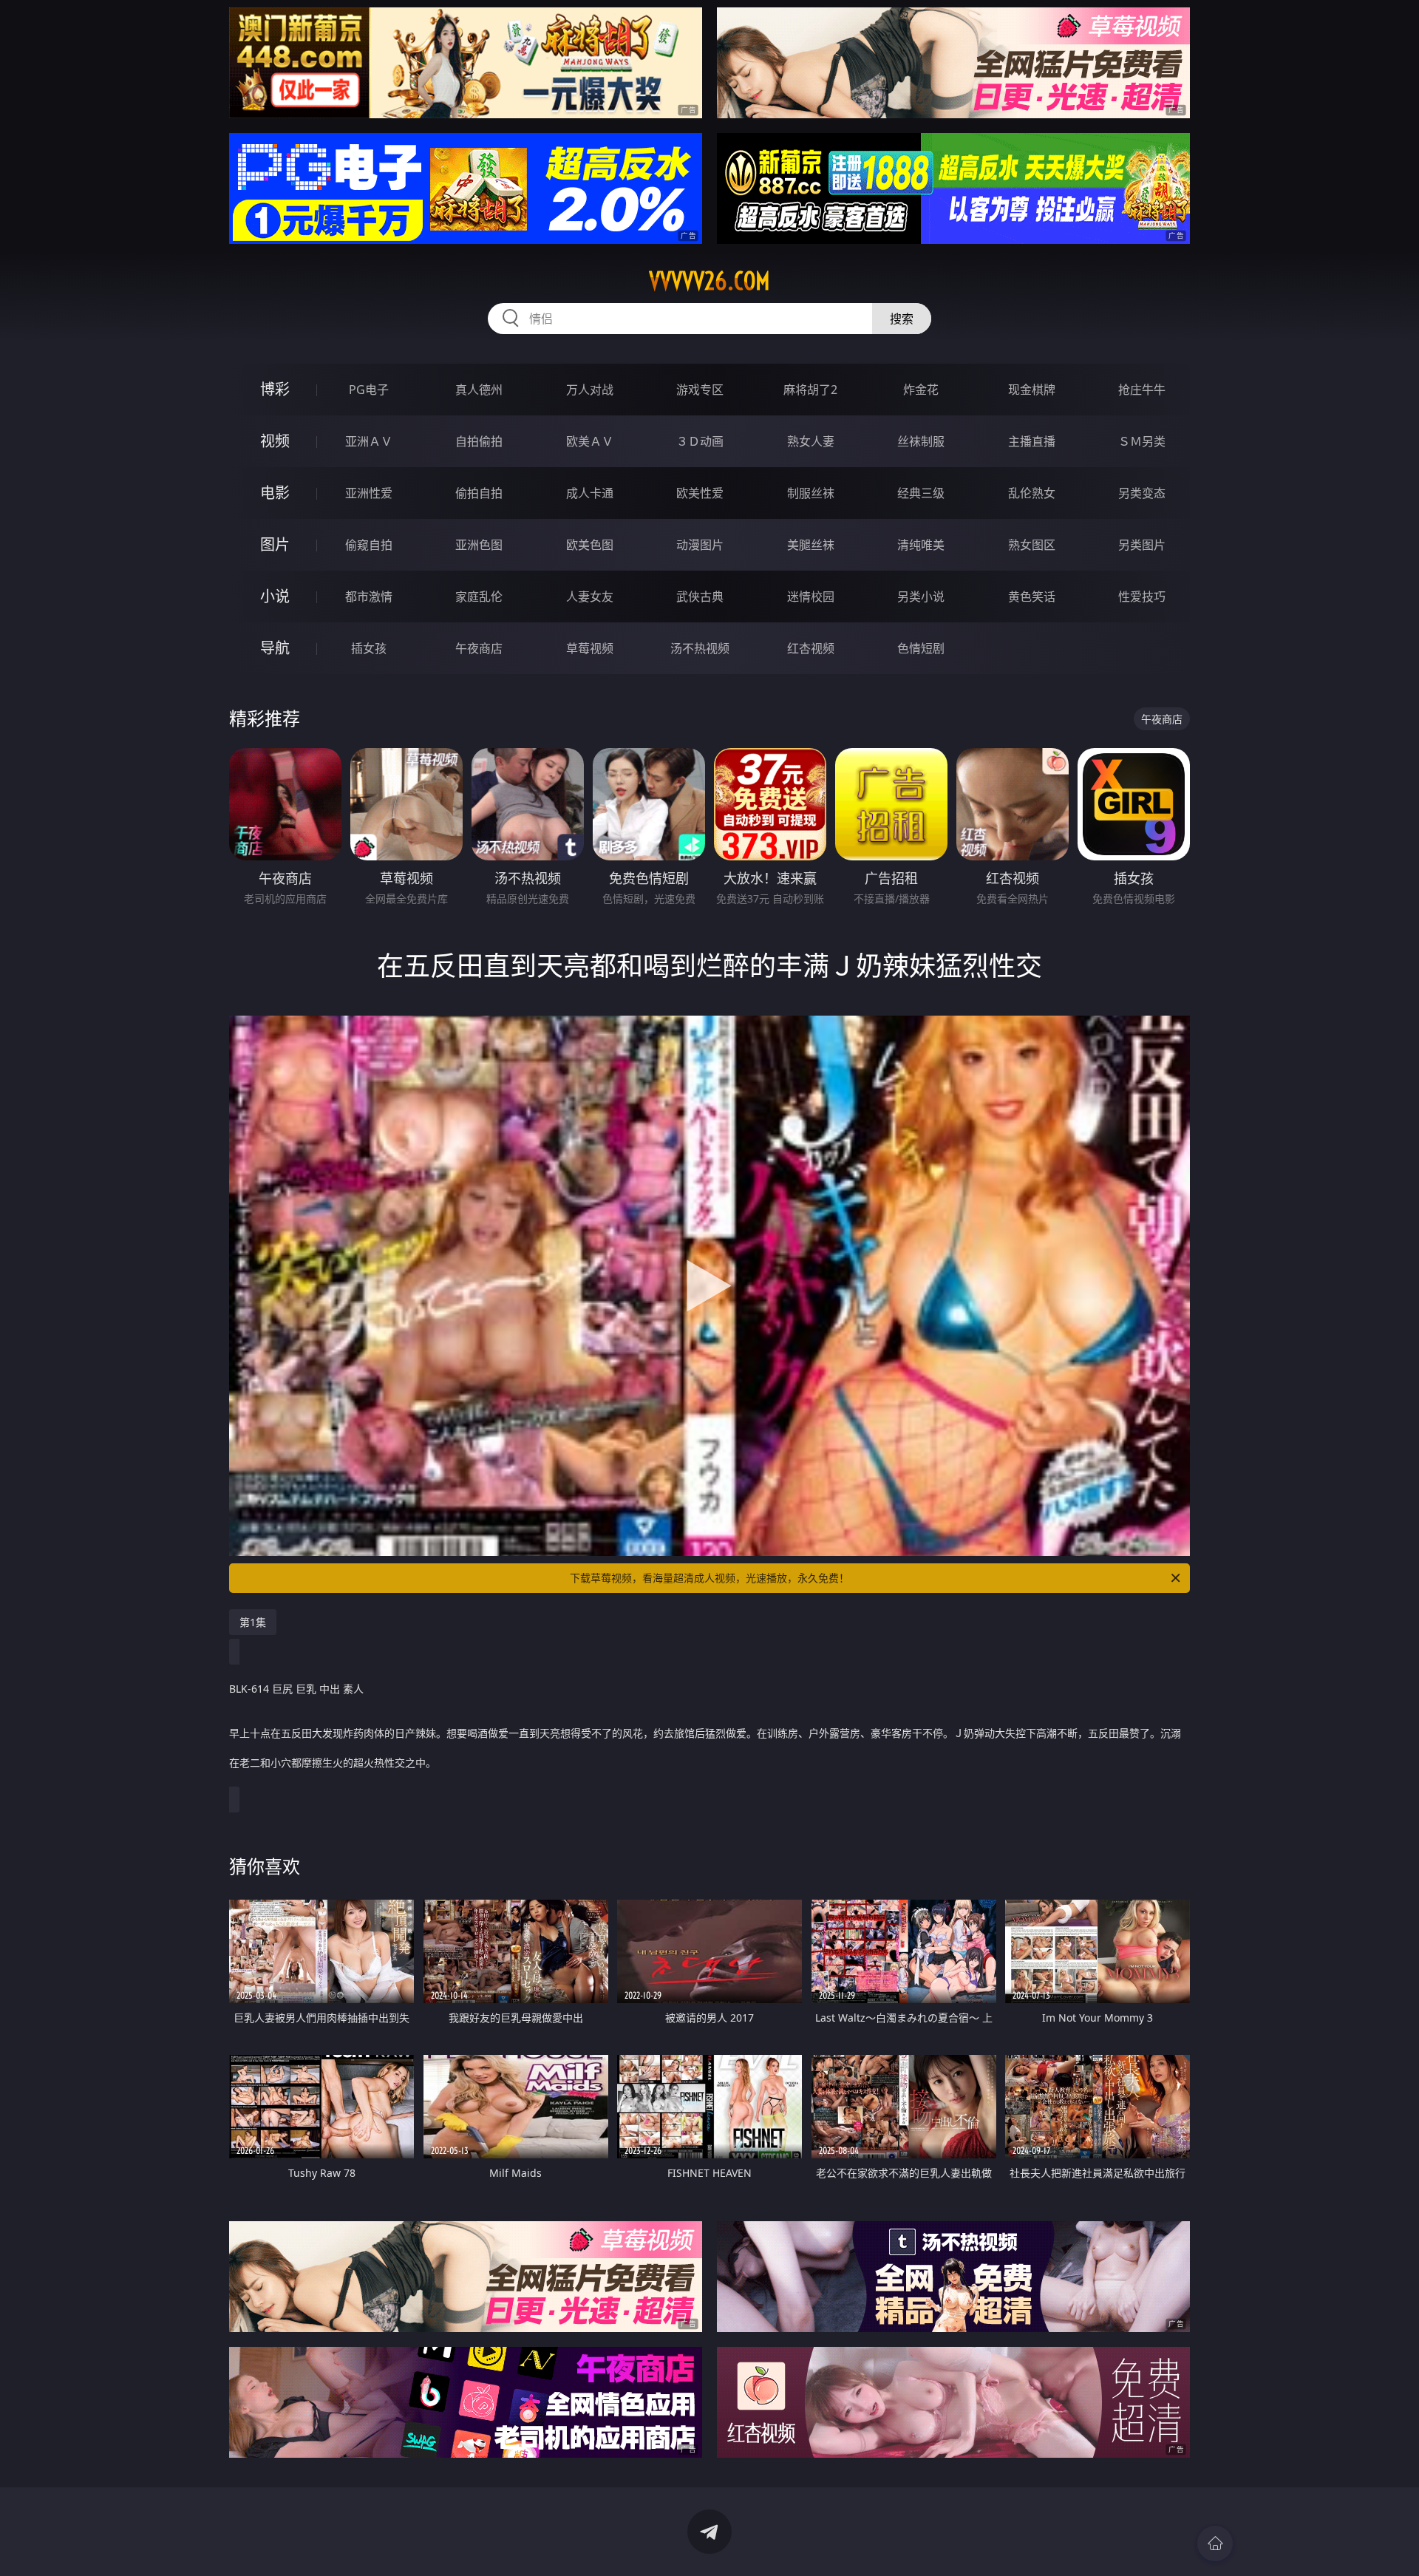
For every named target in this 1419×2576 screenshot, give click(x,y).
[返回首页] (1215, 2543)
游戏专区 (700, 390)
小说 (275, 596)
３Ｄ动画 (700, 441)
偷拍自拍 (479, 493)
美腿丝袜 (811, 545)
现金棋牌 (1032, 390)
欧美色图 (590, 545)
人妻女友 (590, 597)
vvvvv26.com (709, 281)
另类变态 (1142, 493)
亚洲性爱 (369, 493)
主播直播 (1032, 441)
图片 (275, 544)
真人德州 (479, 390)
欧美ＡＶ (590, 441)
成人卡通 (590, 493)
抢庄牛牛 (1142, 390)
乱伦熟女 (1032, 493)
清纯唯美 (921, 545)
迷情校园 (811, 597)
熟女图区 (1032, 545)
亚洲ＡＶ (369, 441)
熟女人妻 (811, 441)
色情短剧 (921, 648)
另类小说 (921, 597)
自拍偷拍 (479, 441)
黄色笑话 (1032, 597)
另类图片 (1142, 545)
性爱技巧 (1142, 597)
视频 (275, 441)
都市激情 (369, 597)
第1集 (253, 1622)
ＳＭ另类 (1142, 441)
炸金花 (921, 390)
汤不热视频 (700, 648)
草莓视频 (590, 648)
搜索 (902, 319)
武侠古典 (700, 597)
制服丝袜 (811, 493)
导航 (275, 648)
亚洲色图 (479, 545)
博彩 (275, 389)
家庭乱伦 (479, 597)
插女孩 (369, 648)
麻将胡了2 (810, 390)
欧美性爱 (700, 493)
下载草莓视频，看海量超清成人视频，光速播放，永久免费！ (709, 1578)
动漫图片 (700, 545)
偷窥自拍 (369, 545)
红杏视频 (811, 648)
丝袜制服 (921, 441)
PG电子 (369, 390)
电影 (275, 493)
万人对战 (590, 390)
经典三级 (921, 493)
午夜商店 (479, 648)
